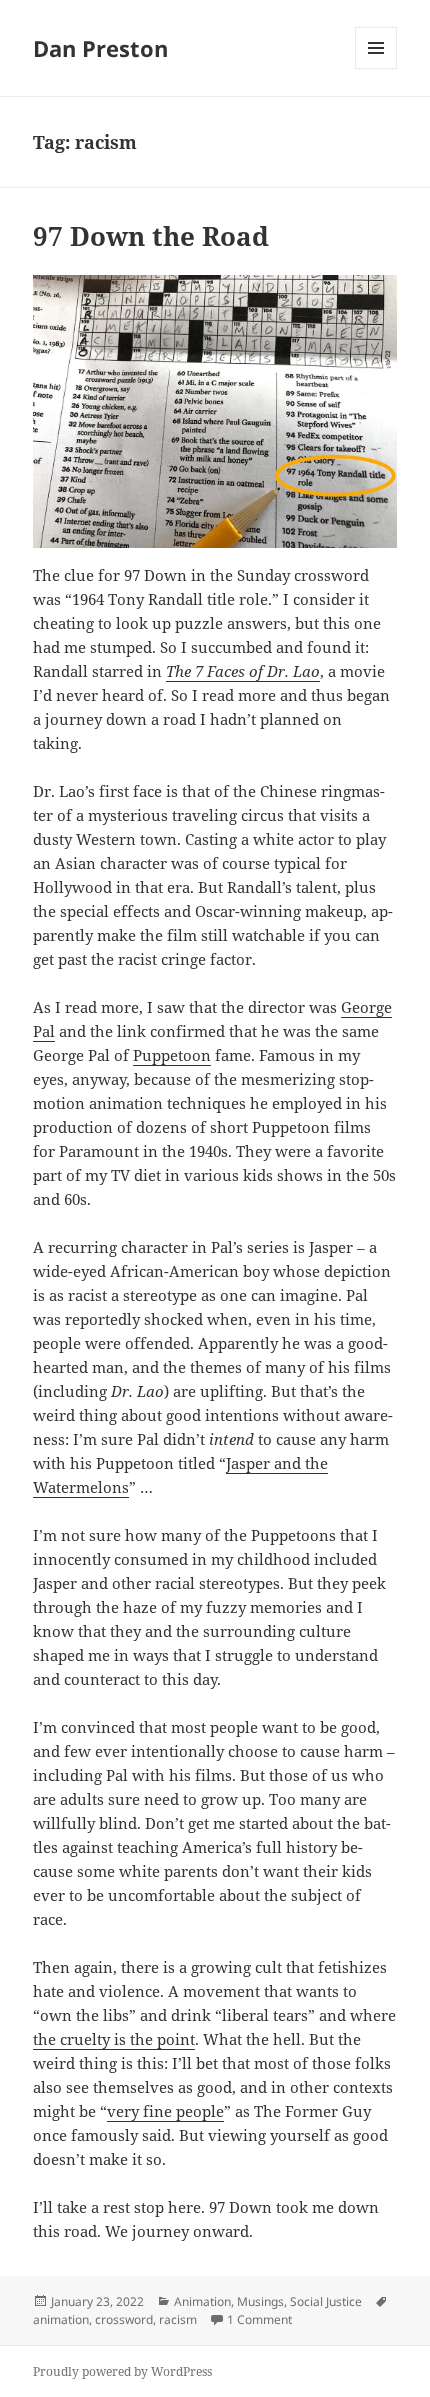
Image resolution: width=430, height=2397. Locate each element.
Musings (260, 2301)
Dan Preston (100, 48)
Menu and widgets (376, 68)
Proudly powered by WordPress (122, 2371)
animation (61, 2319)
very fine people (165, 2111)
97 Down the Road (151, 236)
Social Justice (326, 2301)
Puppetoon (172, 1055)
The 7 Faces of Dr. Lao (243, 671)
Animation (202, 2301)
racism (178, 2319)
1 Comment (259, 2319)
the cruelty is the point (114, 2039)
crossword (124, 2319)
